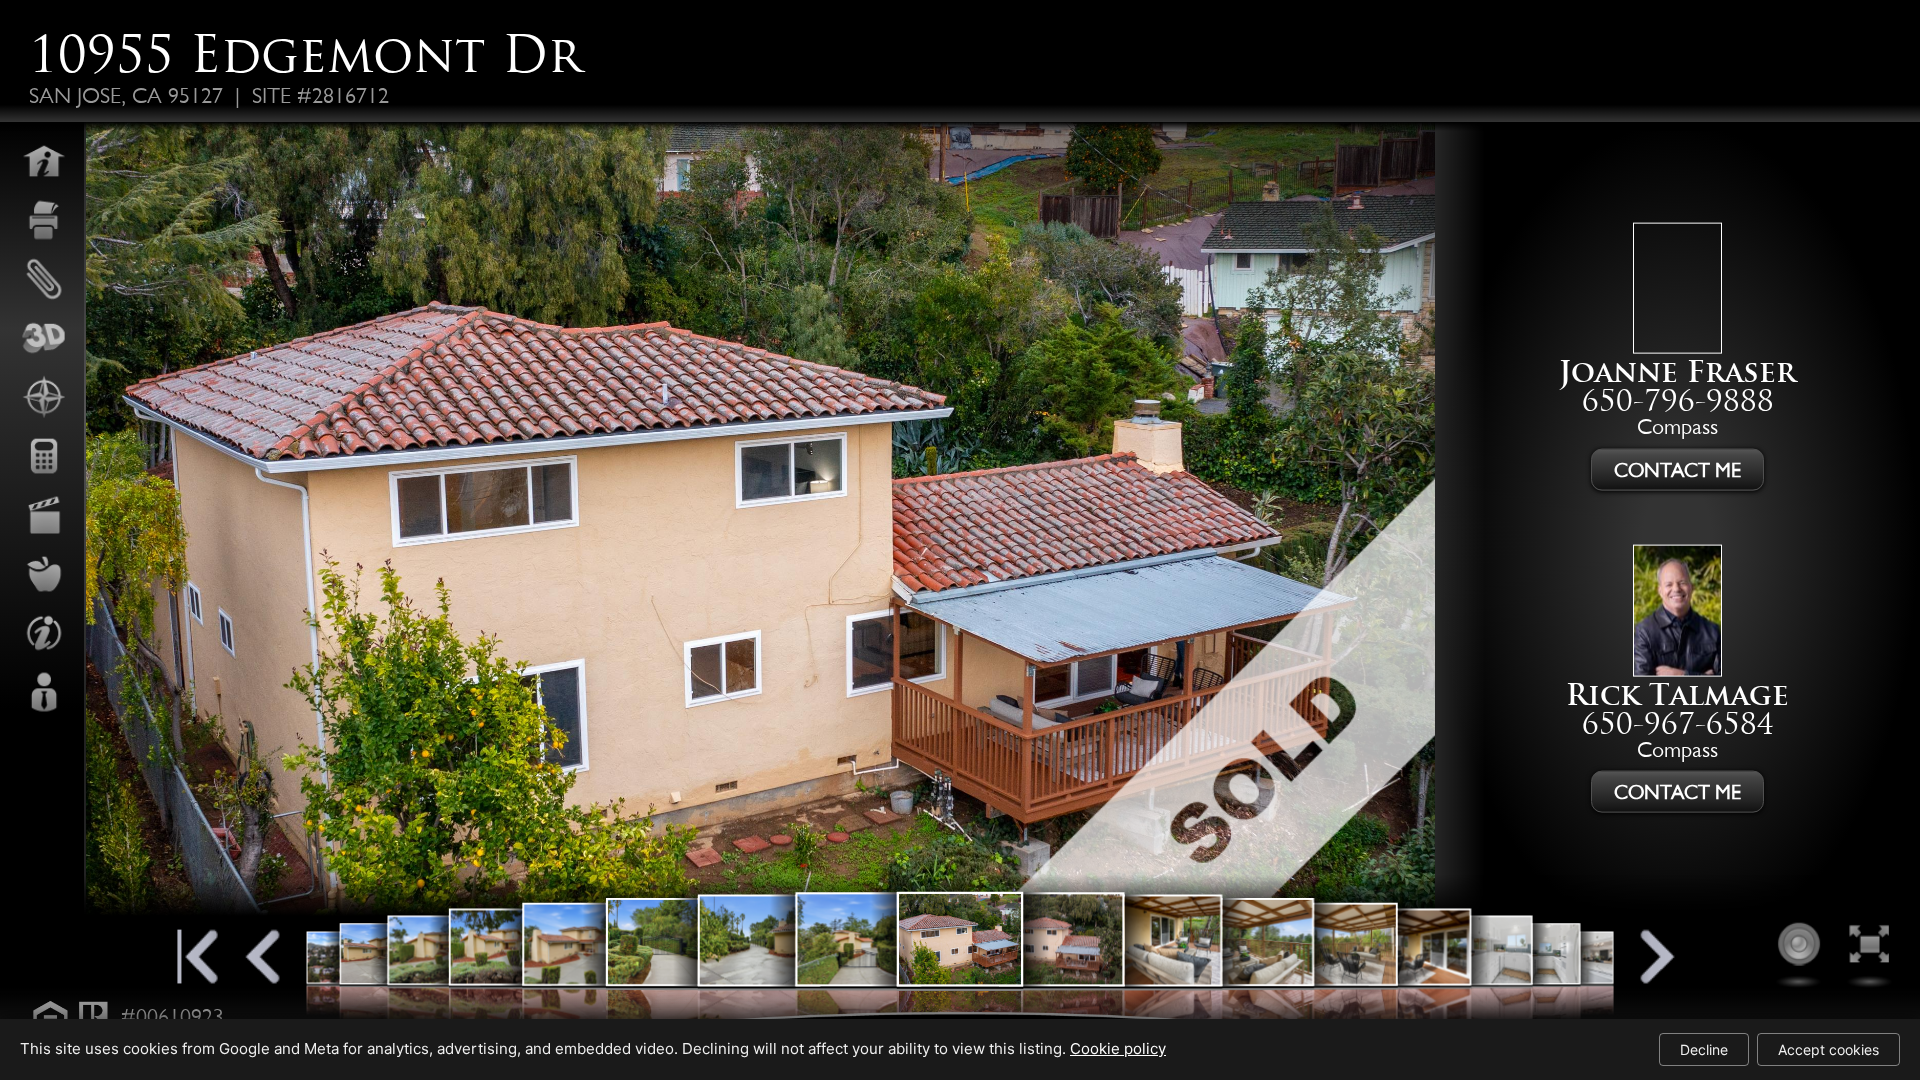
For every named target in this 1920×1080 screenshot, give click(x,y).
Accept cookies (1828, 1049)
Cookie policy (1118, 1048)
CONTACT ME (1677, 470)
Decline (1704, 1049)
